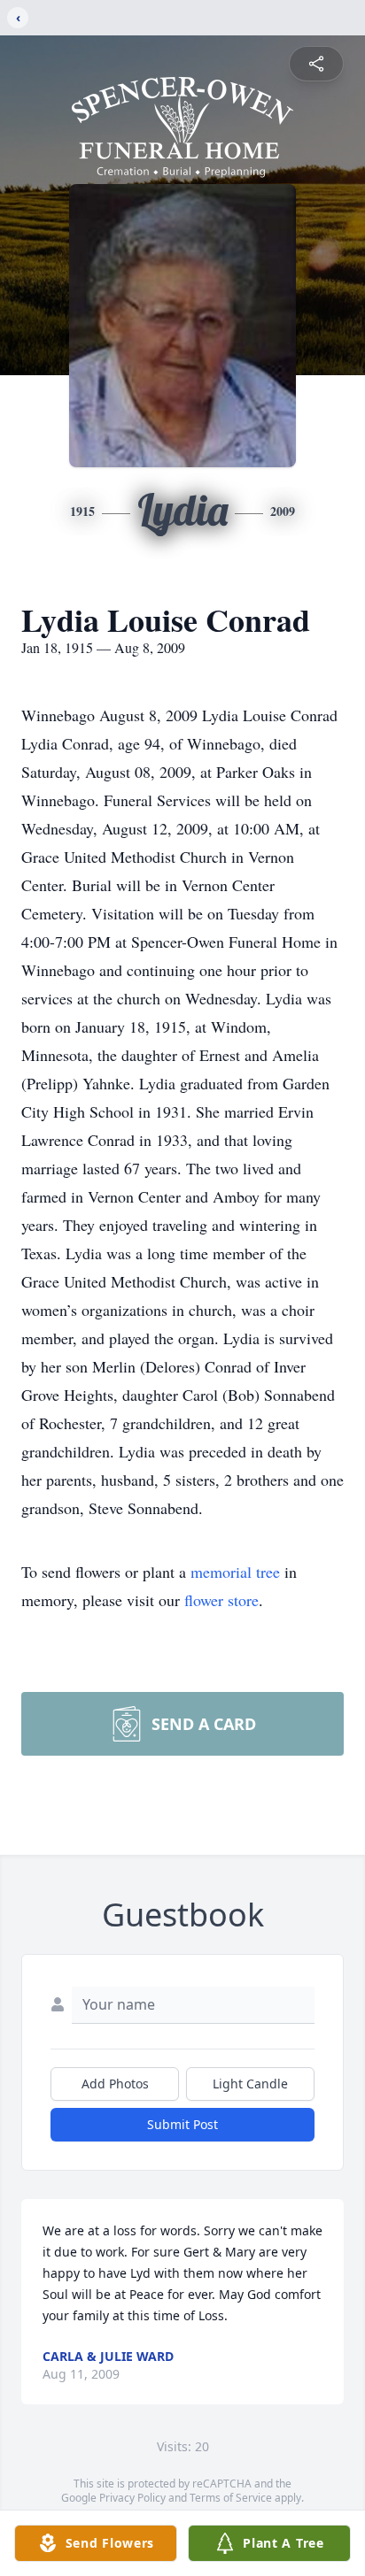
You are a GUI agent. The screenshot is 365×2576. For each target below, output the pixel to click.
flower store (221, 1600)
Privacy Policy (132, 2498)
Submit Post (182, 2124)
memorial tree (235, 1572)
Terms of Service (231, 2498)
